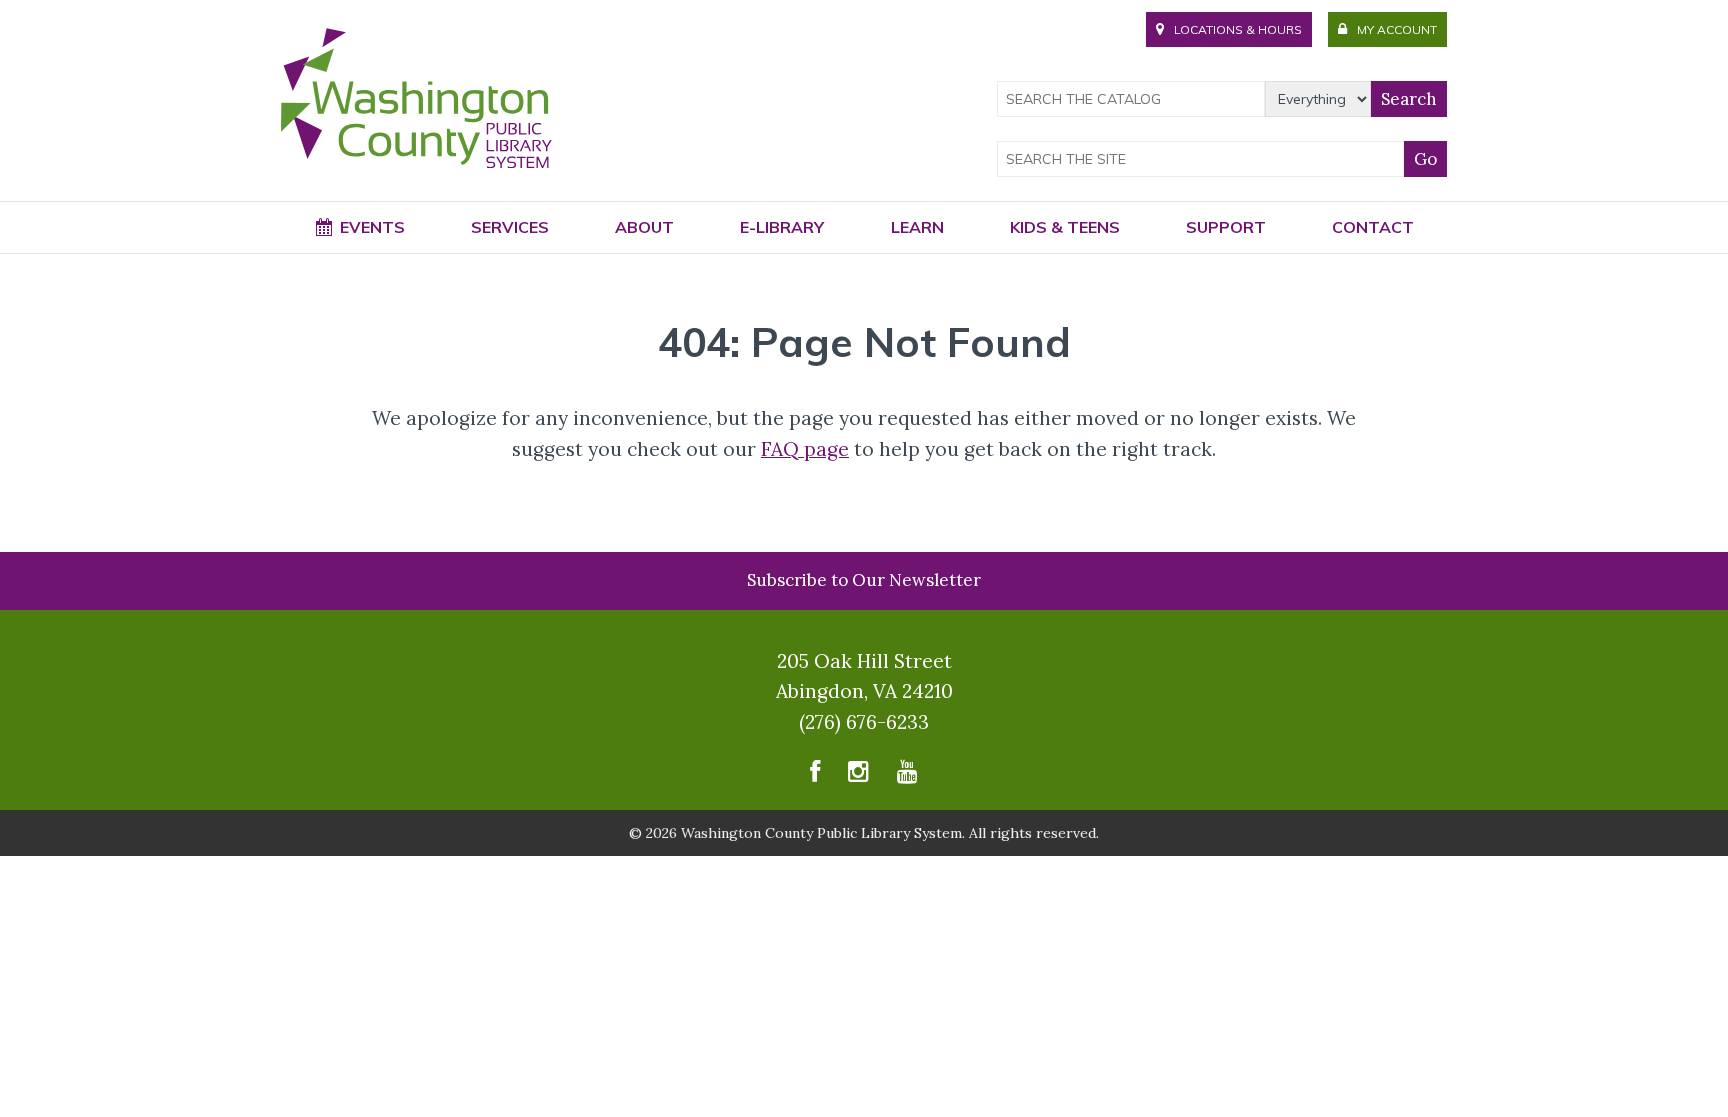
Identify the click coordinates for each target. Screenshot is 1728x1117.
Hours (1238, 29)
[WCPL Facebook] (815, 776)
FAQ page (805, 449)
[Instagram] (858, 776)
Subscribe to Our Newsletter (864, 580)
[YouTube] (907, 776)
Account (1397, 29)
